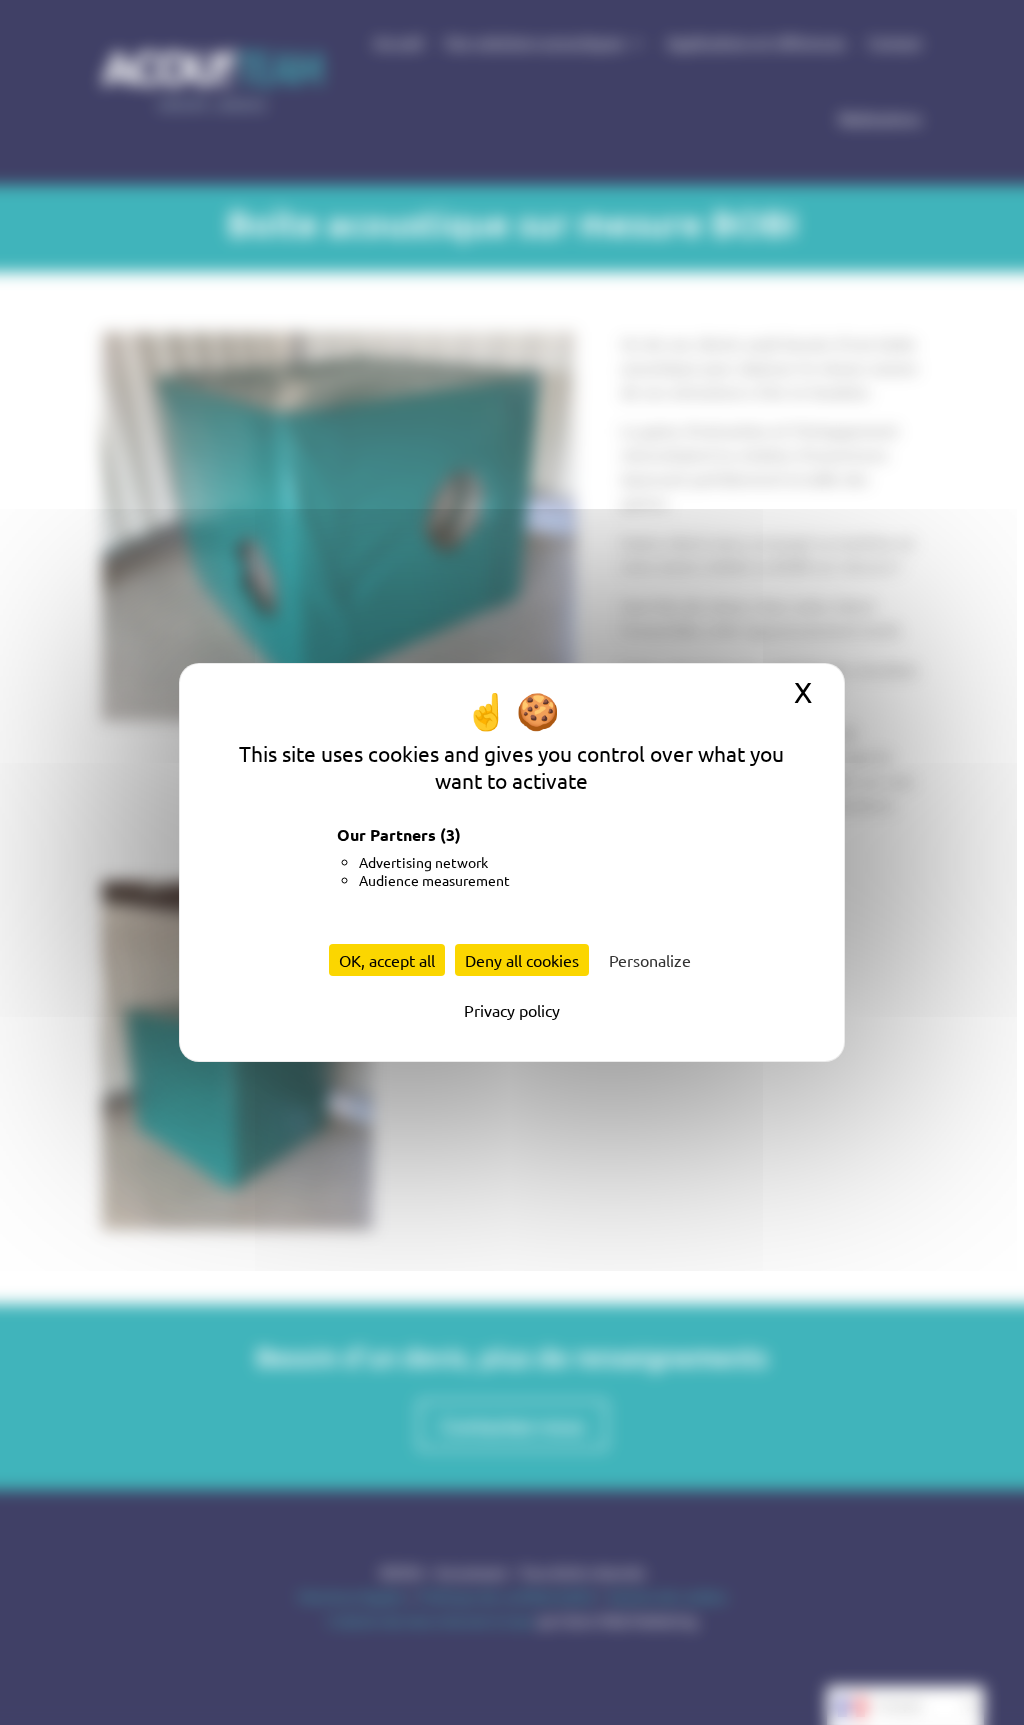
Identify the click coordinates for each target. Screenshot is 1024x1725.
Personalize (650, 960)
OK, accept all (387, 960)
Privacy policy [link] (512, 1010)
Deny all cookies (522, 960)
